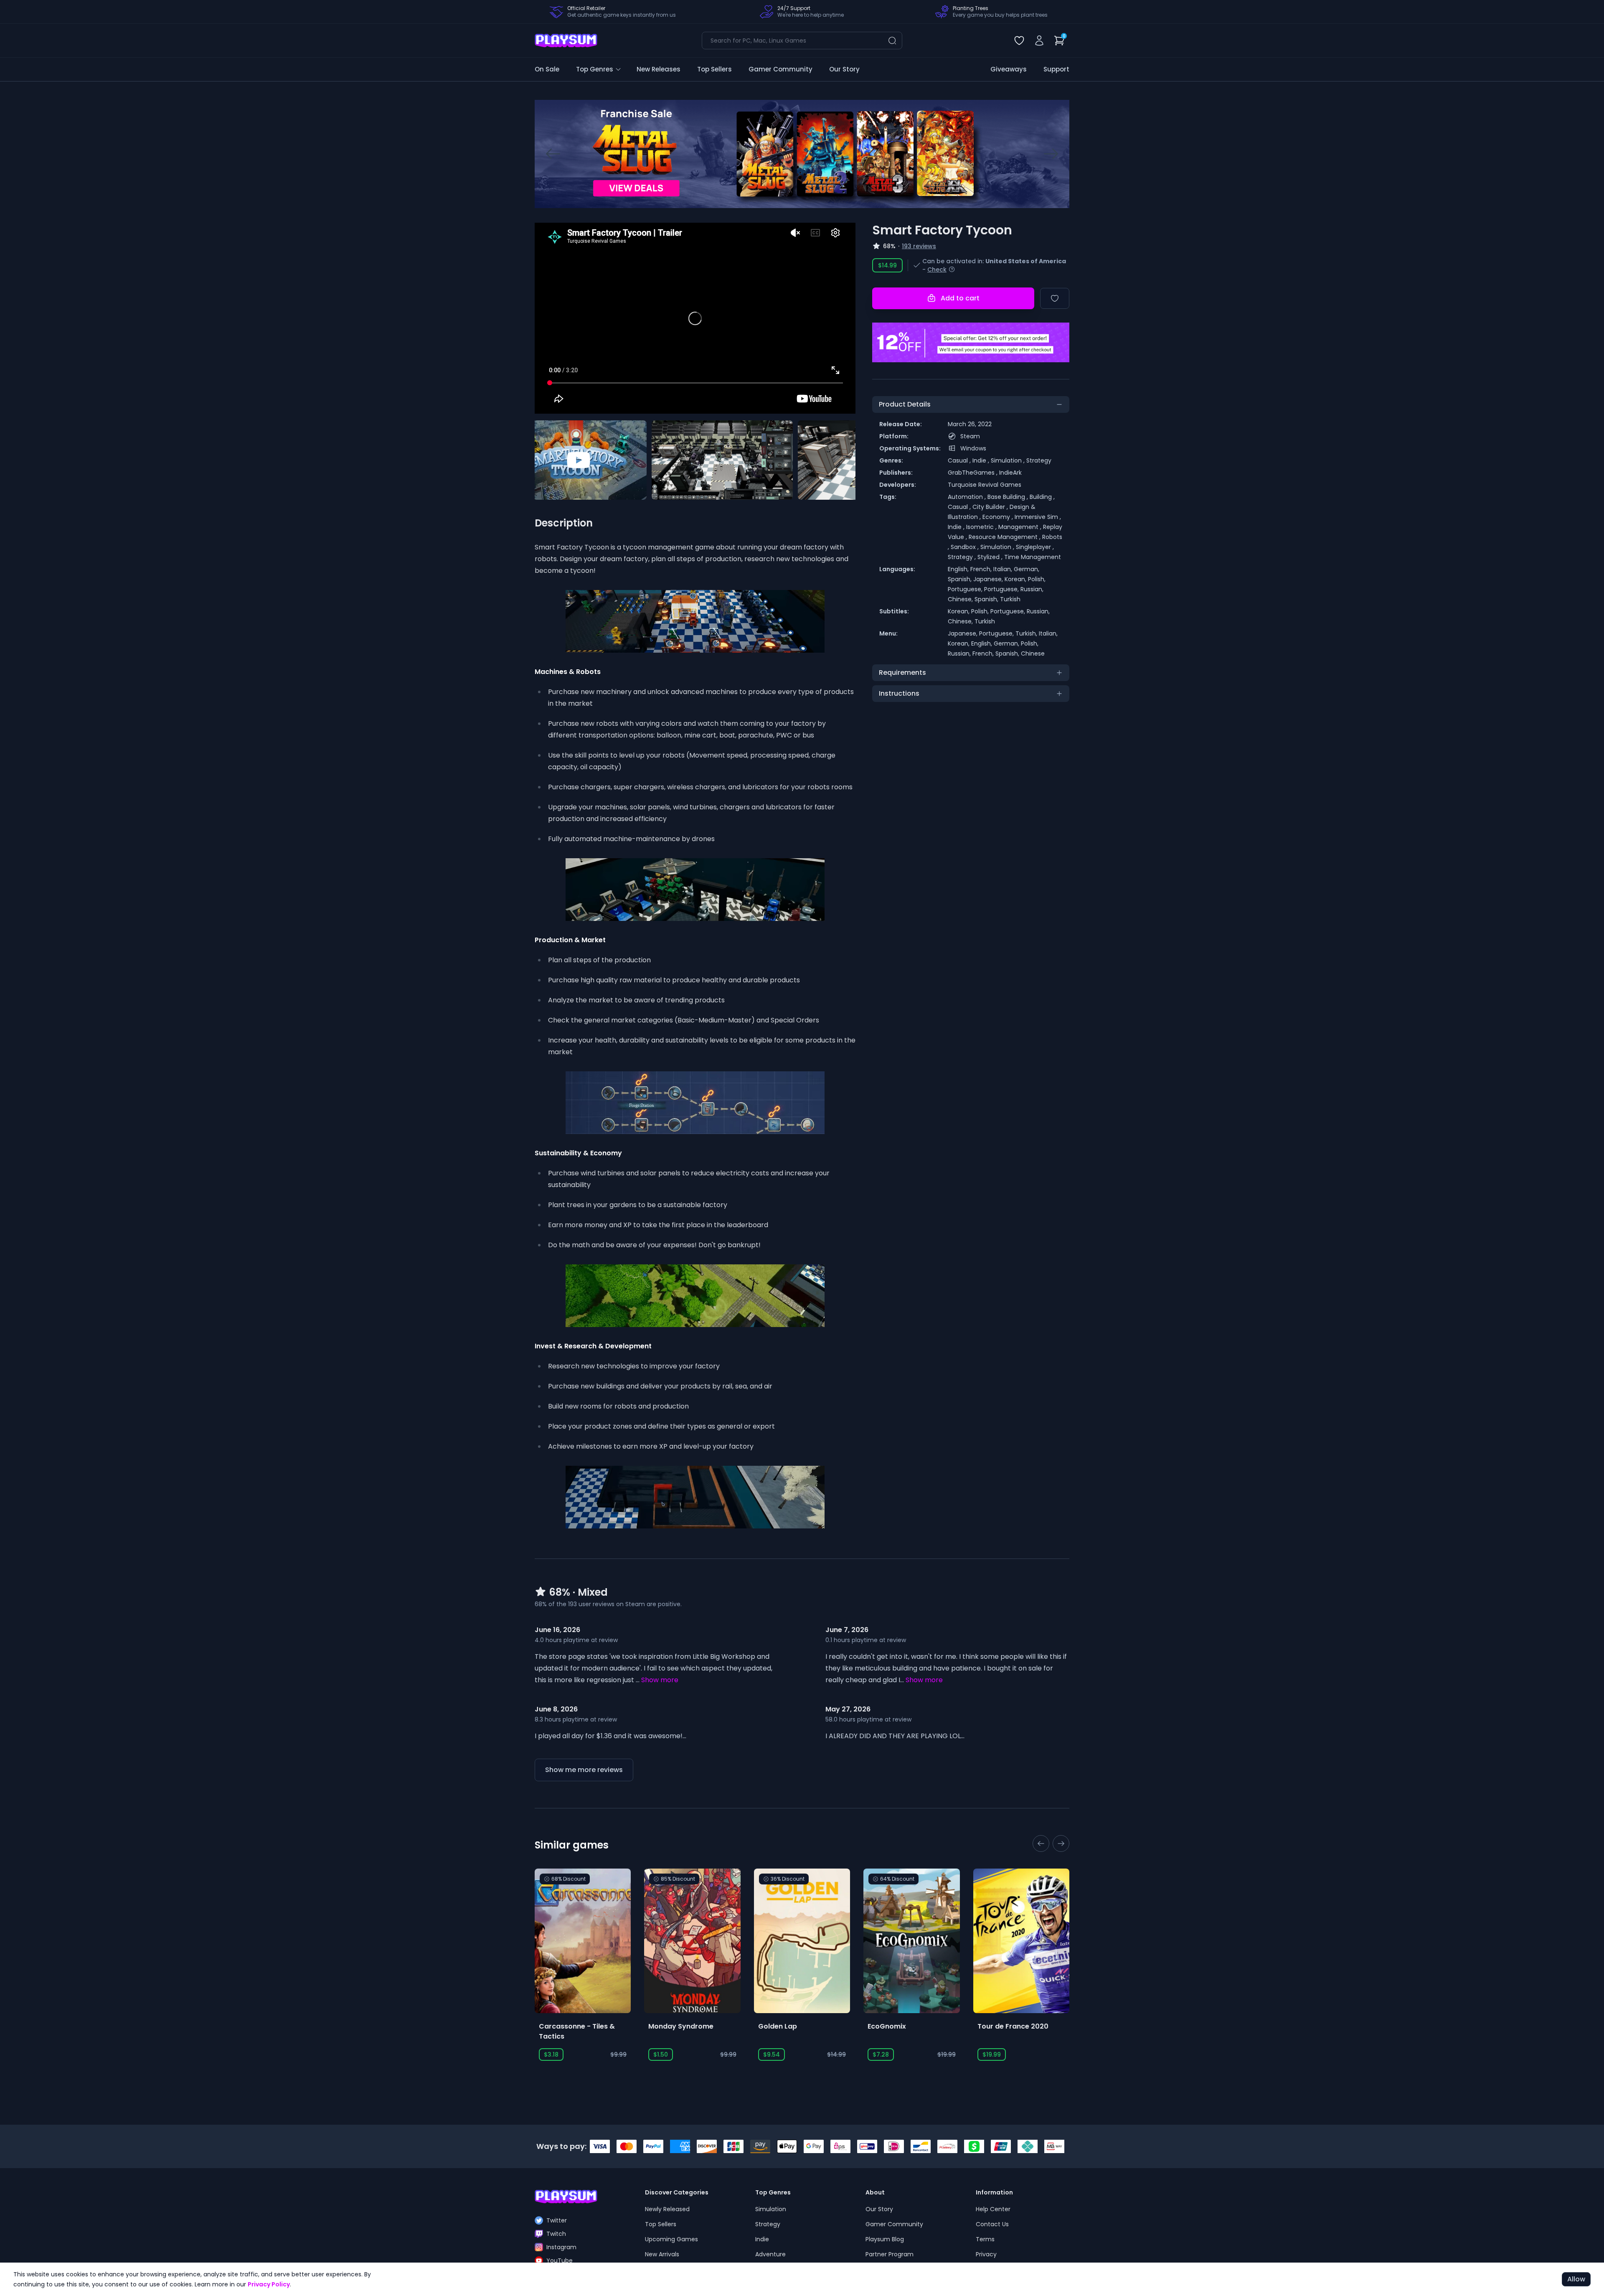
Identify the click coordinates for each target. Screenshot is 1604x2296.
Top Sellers (714, 69)
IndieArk (1010, 473)
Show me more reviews (584, 1770)
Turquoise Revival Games (985, 485)
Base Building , (1009, 497)
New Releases (659, 69)
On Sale (547, 69)
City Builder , (991, 507)
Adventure (770, 2254)
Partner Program (890, 2254)
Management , (1021, 527)
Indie (762, 2239)
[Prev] (553, 154)
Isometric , (982, 527)
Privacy (986, 2254)
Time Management (1033, 557)
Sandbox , (966, 547)
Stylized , (991, 557)
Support (1056, 69)
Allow (1576, 2279)
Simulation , (1009, 460)
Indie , (982, 460)
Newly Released (667, 2209)
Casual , (960, 460)
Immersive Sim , (1038, 517)
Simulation (771, 2209)
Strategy (1039, 460)
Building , (1042, 497)
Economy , (999, 517)
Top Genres (595, 69)
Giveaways (1009, 69)
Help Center (993, 2209)
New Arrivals (662, 2254)
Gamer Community (780, 69)
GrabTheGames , (973, 473)
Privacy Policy (269, 2284)
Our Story (844, 69)
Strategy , (963, 557)
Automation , (968, 497)
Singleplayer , (1035, 547)
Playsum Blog (885, 2239)
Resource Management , (1005, 537)
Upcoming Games (671, 2239)
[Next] (1051, 154)
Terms (985, 2239)
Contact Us (992, 2224)
